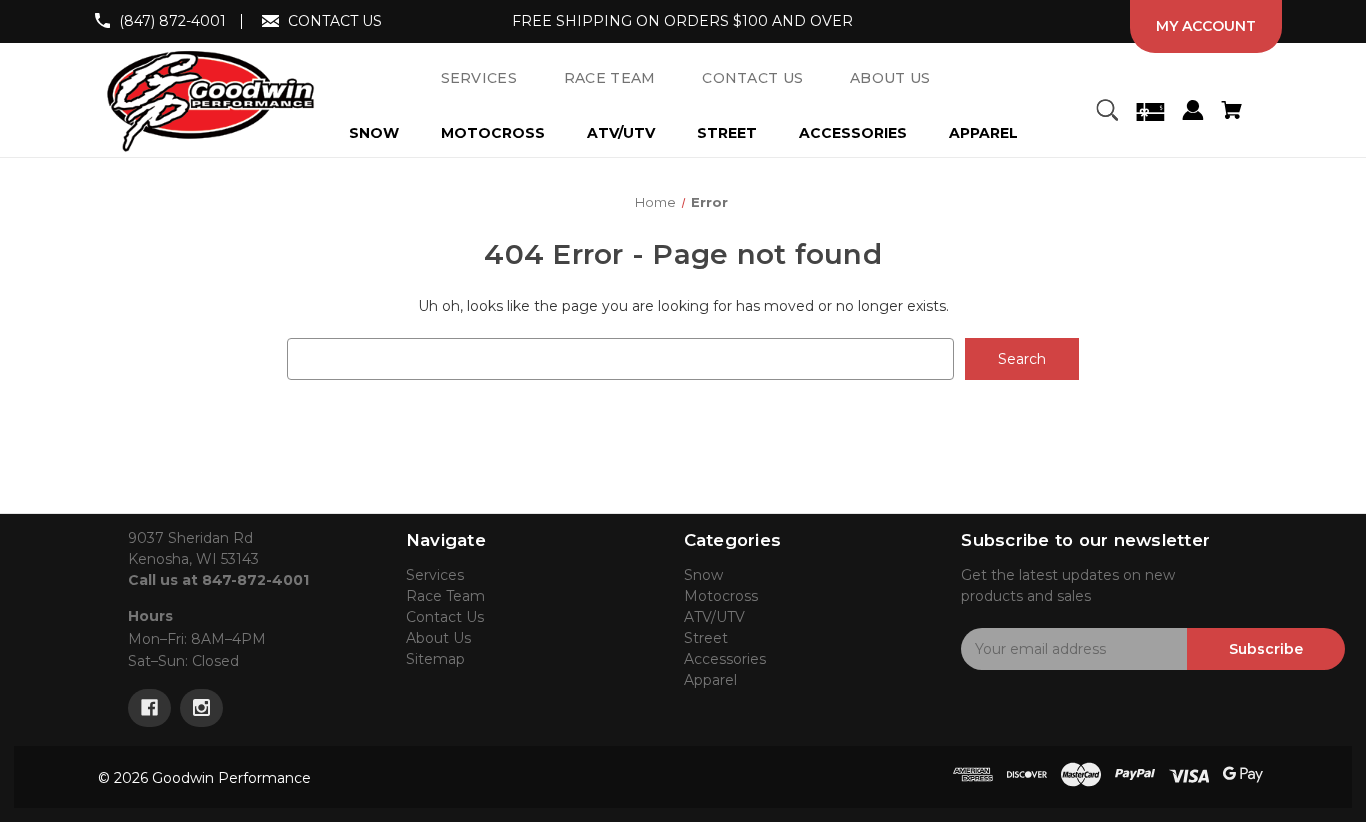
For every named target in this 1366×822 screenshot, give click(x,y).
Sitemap (435, 659)
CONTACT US (335, 21)
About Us (438, 638)
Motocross (493, 133)
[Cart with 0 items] (1231, 113)
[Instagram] (201, 708)
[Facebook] (149, 708)
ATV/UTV (621, 133)
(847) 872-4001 (172, 21)
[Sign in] (1192, 113)
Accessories (853, 133)
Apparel (983, 133)
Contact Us (445, 617)
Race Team (445, 596)
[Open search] (1107, 113)
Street (727, 133)
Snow (374, 133)
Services (435, 575)
